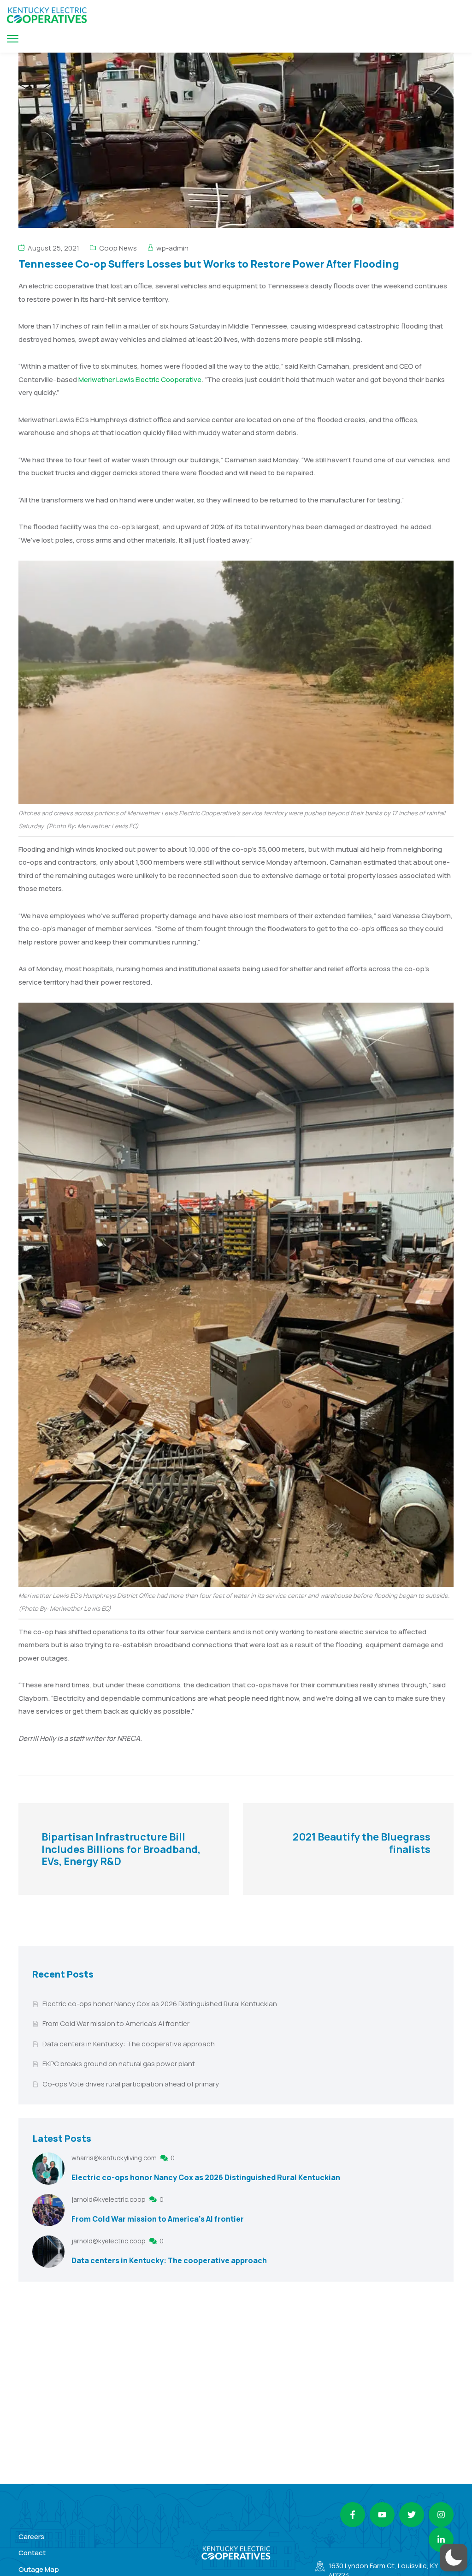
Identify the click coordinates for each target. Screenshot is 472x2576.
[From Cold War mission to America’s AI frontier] (48, 2210)
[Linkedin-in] (441, 2540)
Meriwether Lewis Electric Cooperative (140, 380)
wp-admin (172, 248)
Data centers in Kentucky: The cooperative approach (129, 2044)
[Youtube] (382, 2515)
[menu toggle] (13, 39)
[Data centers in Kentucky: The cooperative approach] (48, 2252)
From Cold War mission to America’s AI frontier (116, 2023)
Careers (31, 2537)
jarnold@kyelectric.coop (109, 2199)
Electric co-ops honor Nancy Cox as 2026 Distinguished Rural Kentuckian (160, 2004)
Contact (32, 2553)
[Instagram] (441, 2515)
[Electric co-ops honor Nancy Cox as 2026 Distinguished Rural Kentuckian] (48, 2169)
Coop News (118, 248)
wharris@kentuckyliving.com (115, 2158)
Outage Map (39, 2569)
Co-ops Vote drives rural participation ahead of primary (131, 2084)
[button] (454, 2558)
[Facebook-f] (353, 2515)
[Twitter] (412, 2515)
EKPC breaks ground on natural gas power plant (119, 2064)
